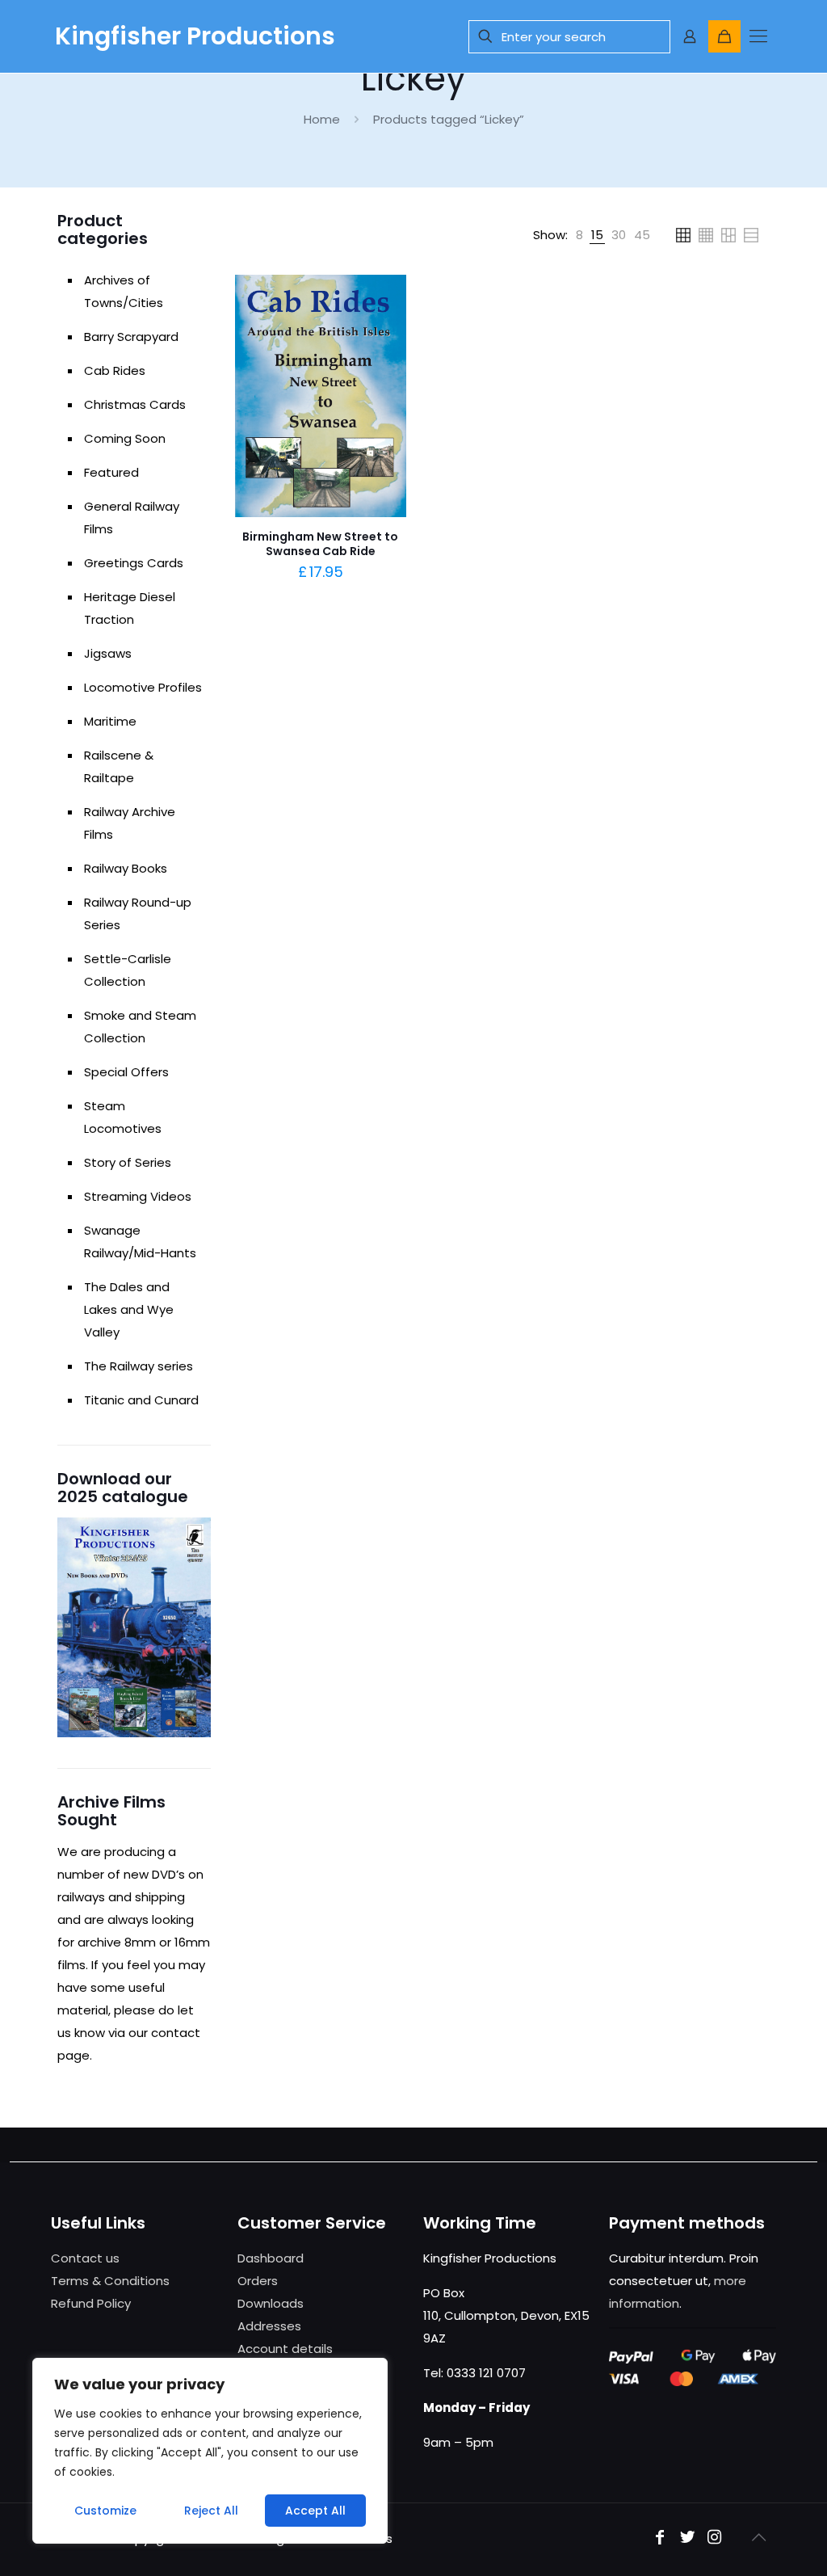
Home (322, 119)
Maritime (110, 721)
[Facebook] (660, 2538)
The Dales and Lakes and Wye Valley (129, 1309)
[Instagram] (715, 2538)
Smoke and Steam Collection (140, 1027)
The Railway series (139, 1366)
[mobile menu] (758, 36)
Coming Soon (125, 438)
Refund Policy (91, 2303)
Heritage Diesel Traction (130, 608)
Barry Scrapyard (131, 337)
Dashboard (271, 2258)
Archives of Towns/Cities (124, 291)
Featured (111, 472)
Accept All (315, 2511)
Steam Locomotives (123, 1117)
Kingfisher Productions (195, 36)
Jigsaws (108, 653)
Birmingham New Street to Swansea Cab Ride (320, 544)
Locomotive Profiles (143, 687)
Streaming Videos (138, 1196)
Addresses (269, 2326)
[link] (579, 235)
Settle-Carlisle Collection (128, 970)
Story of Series (128, 1162)
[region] (210, 2451)
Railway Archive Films (130, 823)
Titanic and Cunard (141, 1400)
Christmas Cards (135, 404)
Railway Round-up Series (138, 913)
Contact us (85, 2258)
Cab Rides (115, 370)
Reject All (211, 2511)
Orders (258, 2281)
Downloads (271, 2303)
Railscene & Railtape (119, 766)
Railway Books (126, 868)
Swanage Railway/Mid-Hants (140, 1242)
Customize (105, 2511)
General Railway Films (132, 518)
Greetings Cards (134, 563)
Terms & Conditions (110, 2281)
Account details (285, 2349)
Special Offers (126, 1072)
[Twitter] (687, 2538)
